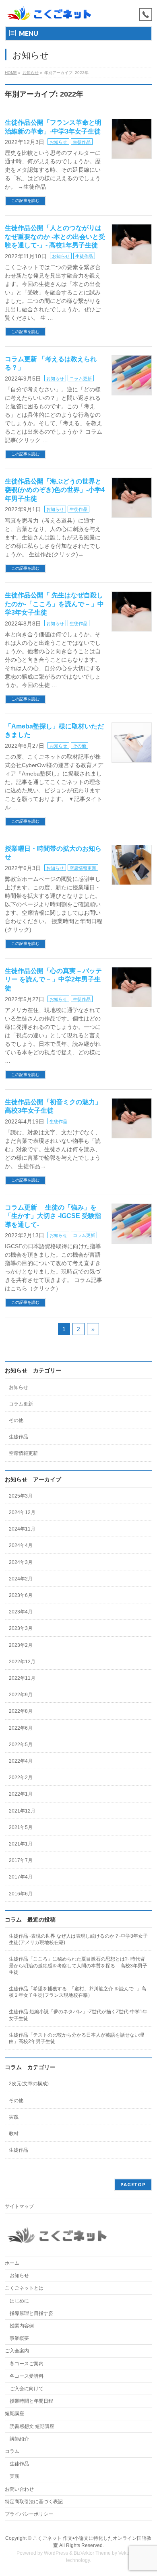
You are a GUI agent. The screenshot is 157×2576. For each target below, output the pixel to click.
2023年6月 (21, 1595)
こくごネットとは (24, 2288)
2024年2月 (21, 1579)
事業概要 (19, 2338)
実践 (14, 2117)
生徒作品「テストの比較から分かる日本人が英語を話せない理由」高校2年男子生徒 (76, 2038)
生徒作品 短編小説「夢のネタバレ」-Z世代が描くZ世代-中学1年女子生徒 (78, 2015)
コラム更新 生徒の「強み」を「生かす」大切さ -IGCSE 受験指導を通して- (53, 1216)
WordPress (56, 2553)
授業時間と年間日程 (31, 2401)
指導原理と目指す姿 (31, 2313)
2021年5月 (21, 1827)
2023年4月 (21, 1612)
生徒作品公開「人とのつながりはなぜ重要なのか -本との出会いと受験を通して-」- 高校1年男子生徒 (55, 237)
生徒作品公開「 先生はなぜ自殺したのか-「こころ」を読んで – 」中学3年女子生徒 (54, 604)
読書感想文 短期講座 (32, 2426)
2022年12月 (22, 1662)
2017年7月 (21, 1860)
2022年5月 (21, 1745)
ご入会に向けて (27, 2389)
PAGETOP (133, 2184)
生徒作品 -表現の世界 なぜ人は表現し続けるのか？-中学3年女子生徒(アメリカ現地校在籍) (78, 1939)
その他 (80, 746)
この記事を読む (25, 201)
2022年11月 (22, 1678)
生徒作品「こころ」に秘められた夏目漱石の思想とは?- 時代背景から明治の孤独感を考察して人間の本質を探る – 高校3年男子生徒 (78, 1965)
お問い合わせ (19, 2489)
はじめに (19, 2301)
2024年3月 (21, 1562)
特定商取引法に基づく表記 (34, 2502)
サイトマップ (19, 2206)
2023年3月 (21, 1628)
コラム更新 (81, 379)
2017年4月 (21, 1877)
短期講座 (14, 2413)
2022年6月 (21, 1728)
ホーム (12, 2263)
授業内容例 (22, 2326)
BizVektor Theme (92, 2553)
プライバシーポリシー (29, 2514)
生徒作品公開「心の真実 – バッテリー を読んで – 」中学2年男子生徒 (53, 979)
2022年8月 (21, 1711)
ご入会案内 (17, 2351)
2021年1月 (21, 1844)
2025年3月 (21, 1496)
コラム (12, 2451)
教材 (14, 2134)
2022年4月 (21, 1761)
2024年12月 (22, 1512)
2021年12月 (22, 1811)
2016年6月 (21, 1894)
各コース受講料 (27, 2376)
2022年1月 (21, 1794)
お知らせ (58, 142)
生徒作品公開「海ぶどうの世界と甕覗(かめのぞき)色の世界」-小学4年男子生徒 (55, 490)
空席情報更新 (83, 868)
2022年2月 (21, 1778)
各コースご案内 (27, 2364)
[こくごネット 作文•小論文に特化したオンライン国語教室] (49, 13)
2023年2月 (21, 1645)
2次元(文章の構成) (29, 2084)
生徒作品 (82, 142)
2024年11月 (22, 1529)
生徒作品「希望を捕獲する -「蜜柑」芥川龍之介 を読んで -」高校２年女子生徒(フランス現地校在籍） (77, 1992)
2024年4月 (21, 1545)
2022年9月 (21, 1695)
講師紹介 (19, 2439)
